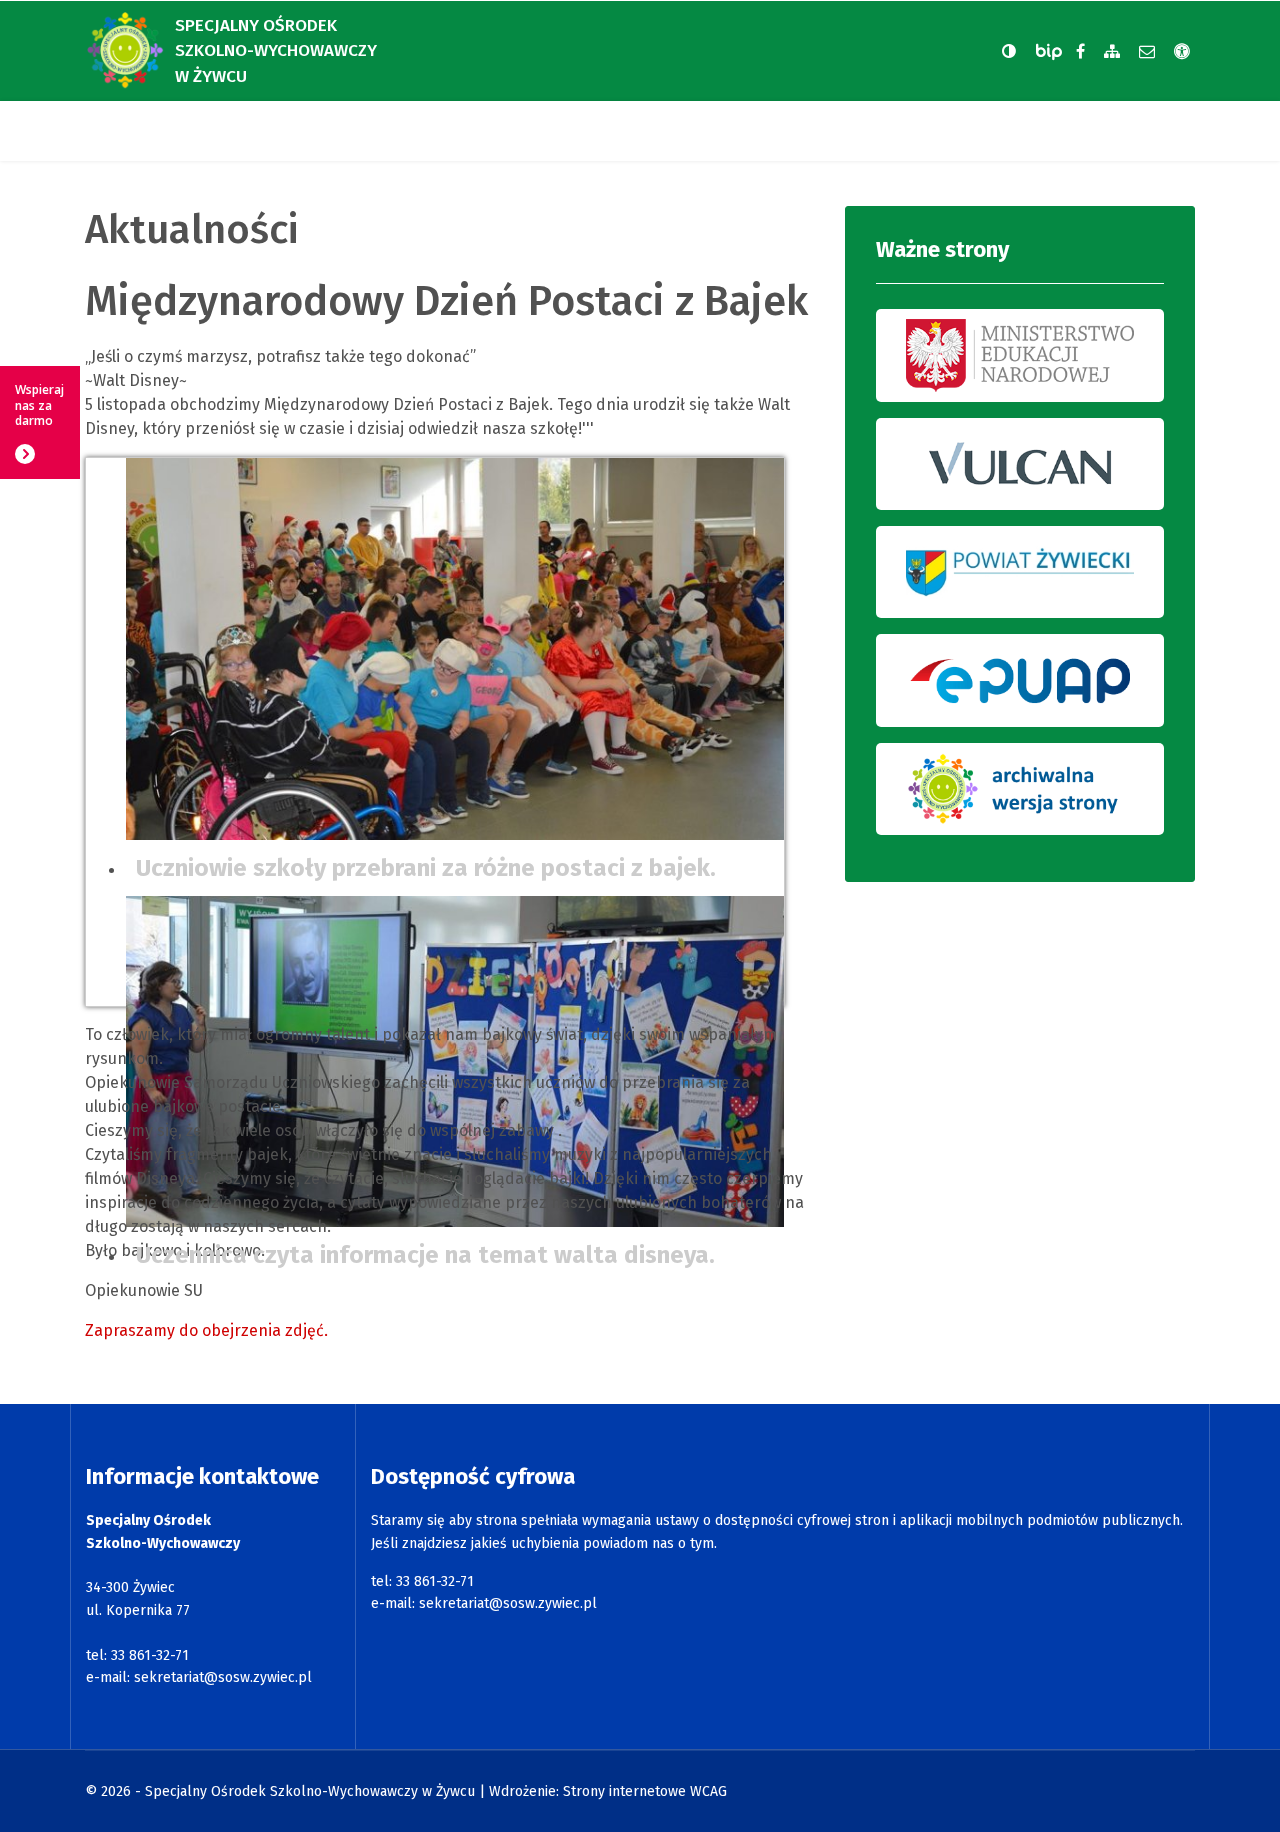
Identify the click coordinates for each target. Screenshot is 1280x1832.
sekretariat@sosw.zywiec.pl (223, 1677)
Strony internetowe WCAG (645, 1791)
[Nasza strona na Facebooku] (1080, 51)
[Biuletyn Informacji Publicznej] (1051, 51)
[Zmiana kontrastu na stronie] (1009, 51)
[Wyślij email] (1147, 51)
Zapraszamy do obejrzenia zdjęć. (206, 1330)
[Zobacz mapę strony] (1112, 51)
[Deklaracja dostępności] (1182, 51)
